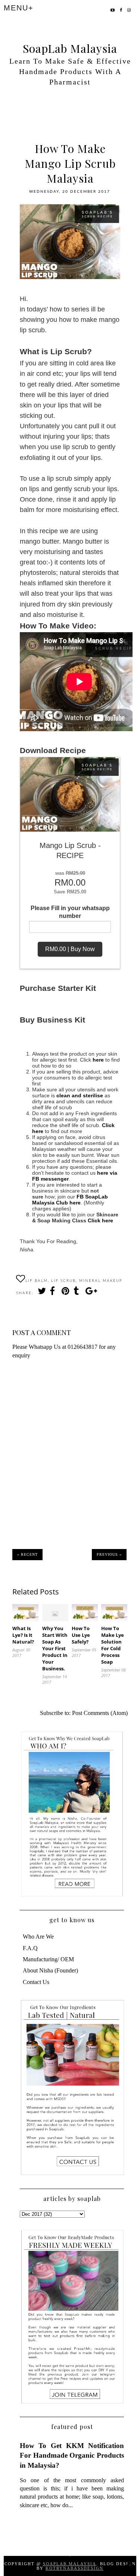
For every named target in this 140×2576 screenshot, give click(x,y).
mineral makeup (101, 1281)
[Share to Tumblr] (77, 1293)
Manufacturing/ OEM (48, 1959)
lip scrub (63, 1281)
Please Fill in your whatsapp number (70, 912)
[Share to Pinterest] (65, 1293)
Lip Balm (37, 1281)
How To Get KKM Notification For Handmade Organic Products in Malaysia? (72, 2455)
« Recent (27, 1554)
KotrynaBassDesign (74, 2568)
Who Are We (38, 1937)
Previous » (109, 1554)
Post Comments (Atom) (100, 1713)
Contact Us (36, 1982)
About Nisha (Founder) (50, 1970)
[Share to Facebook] (53, 1293)
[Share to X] (41, 1293)
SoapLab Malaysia (70, 48)
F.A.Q (30, 1948)
